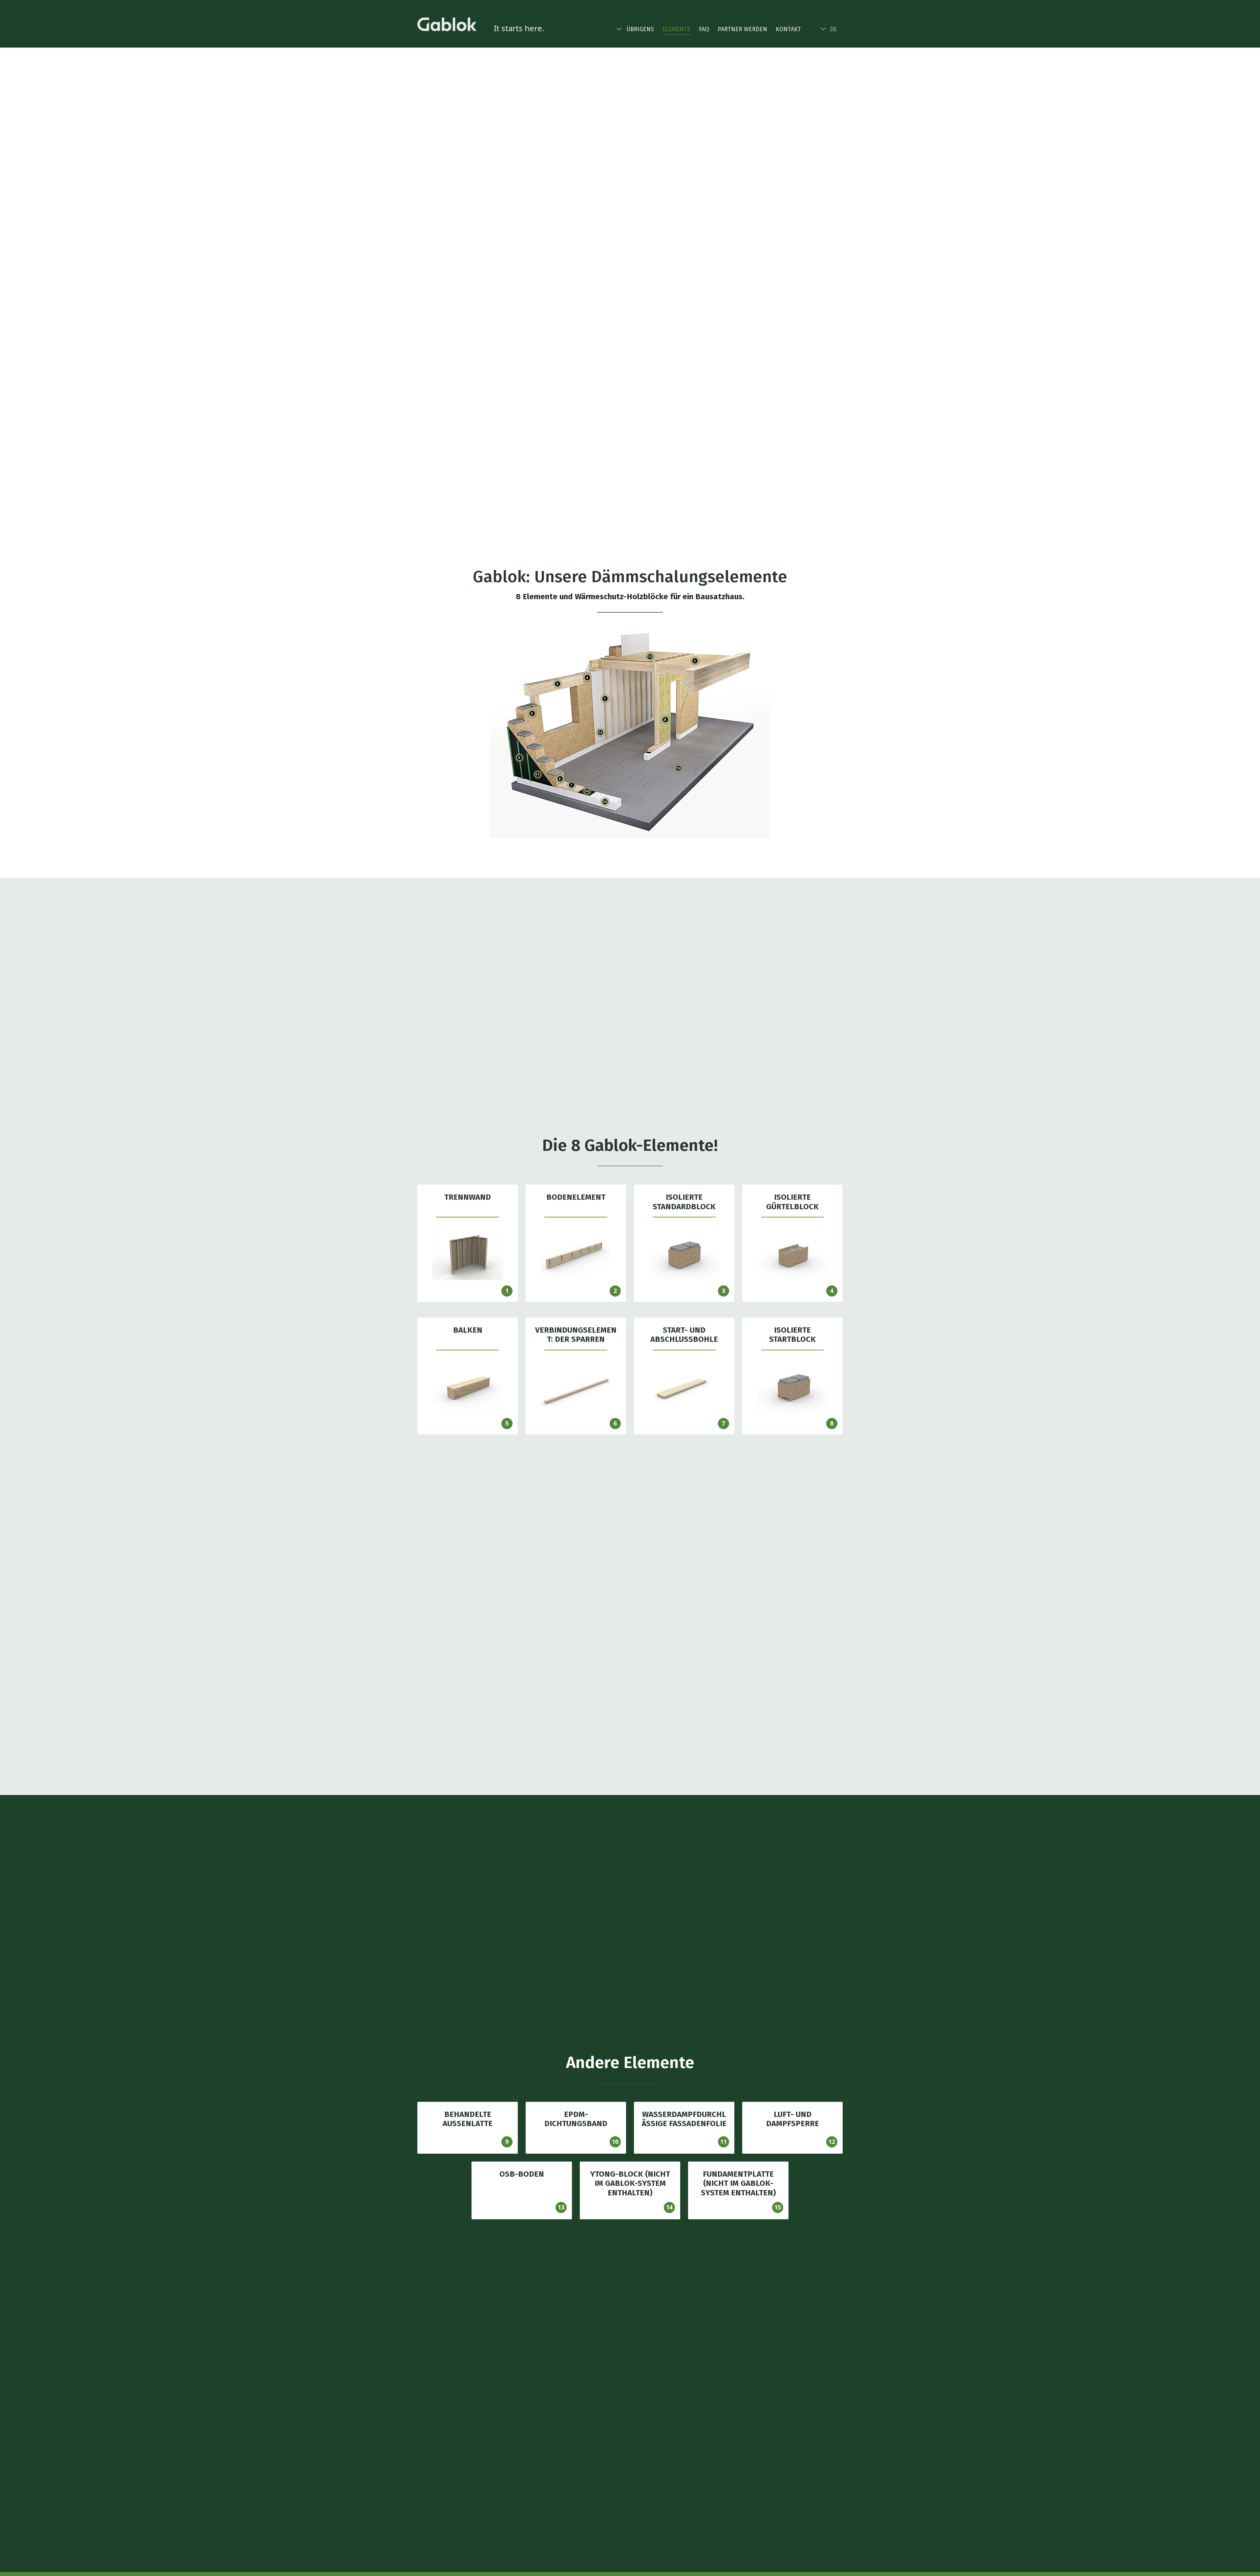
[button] (635, 28)
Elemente (676, 29)
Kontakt (788, 29)
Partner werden (742, 29)
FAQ (704, 29)
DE (833, 29)
